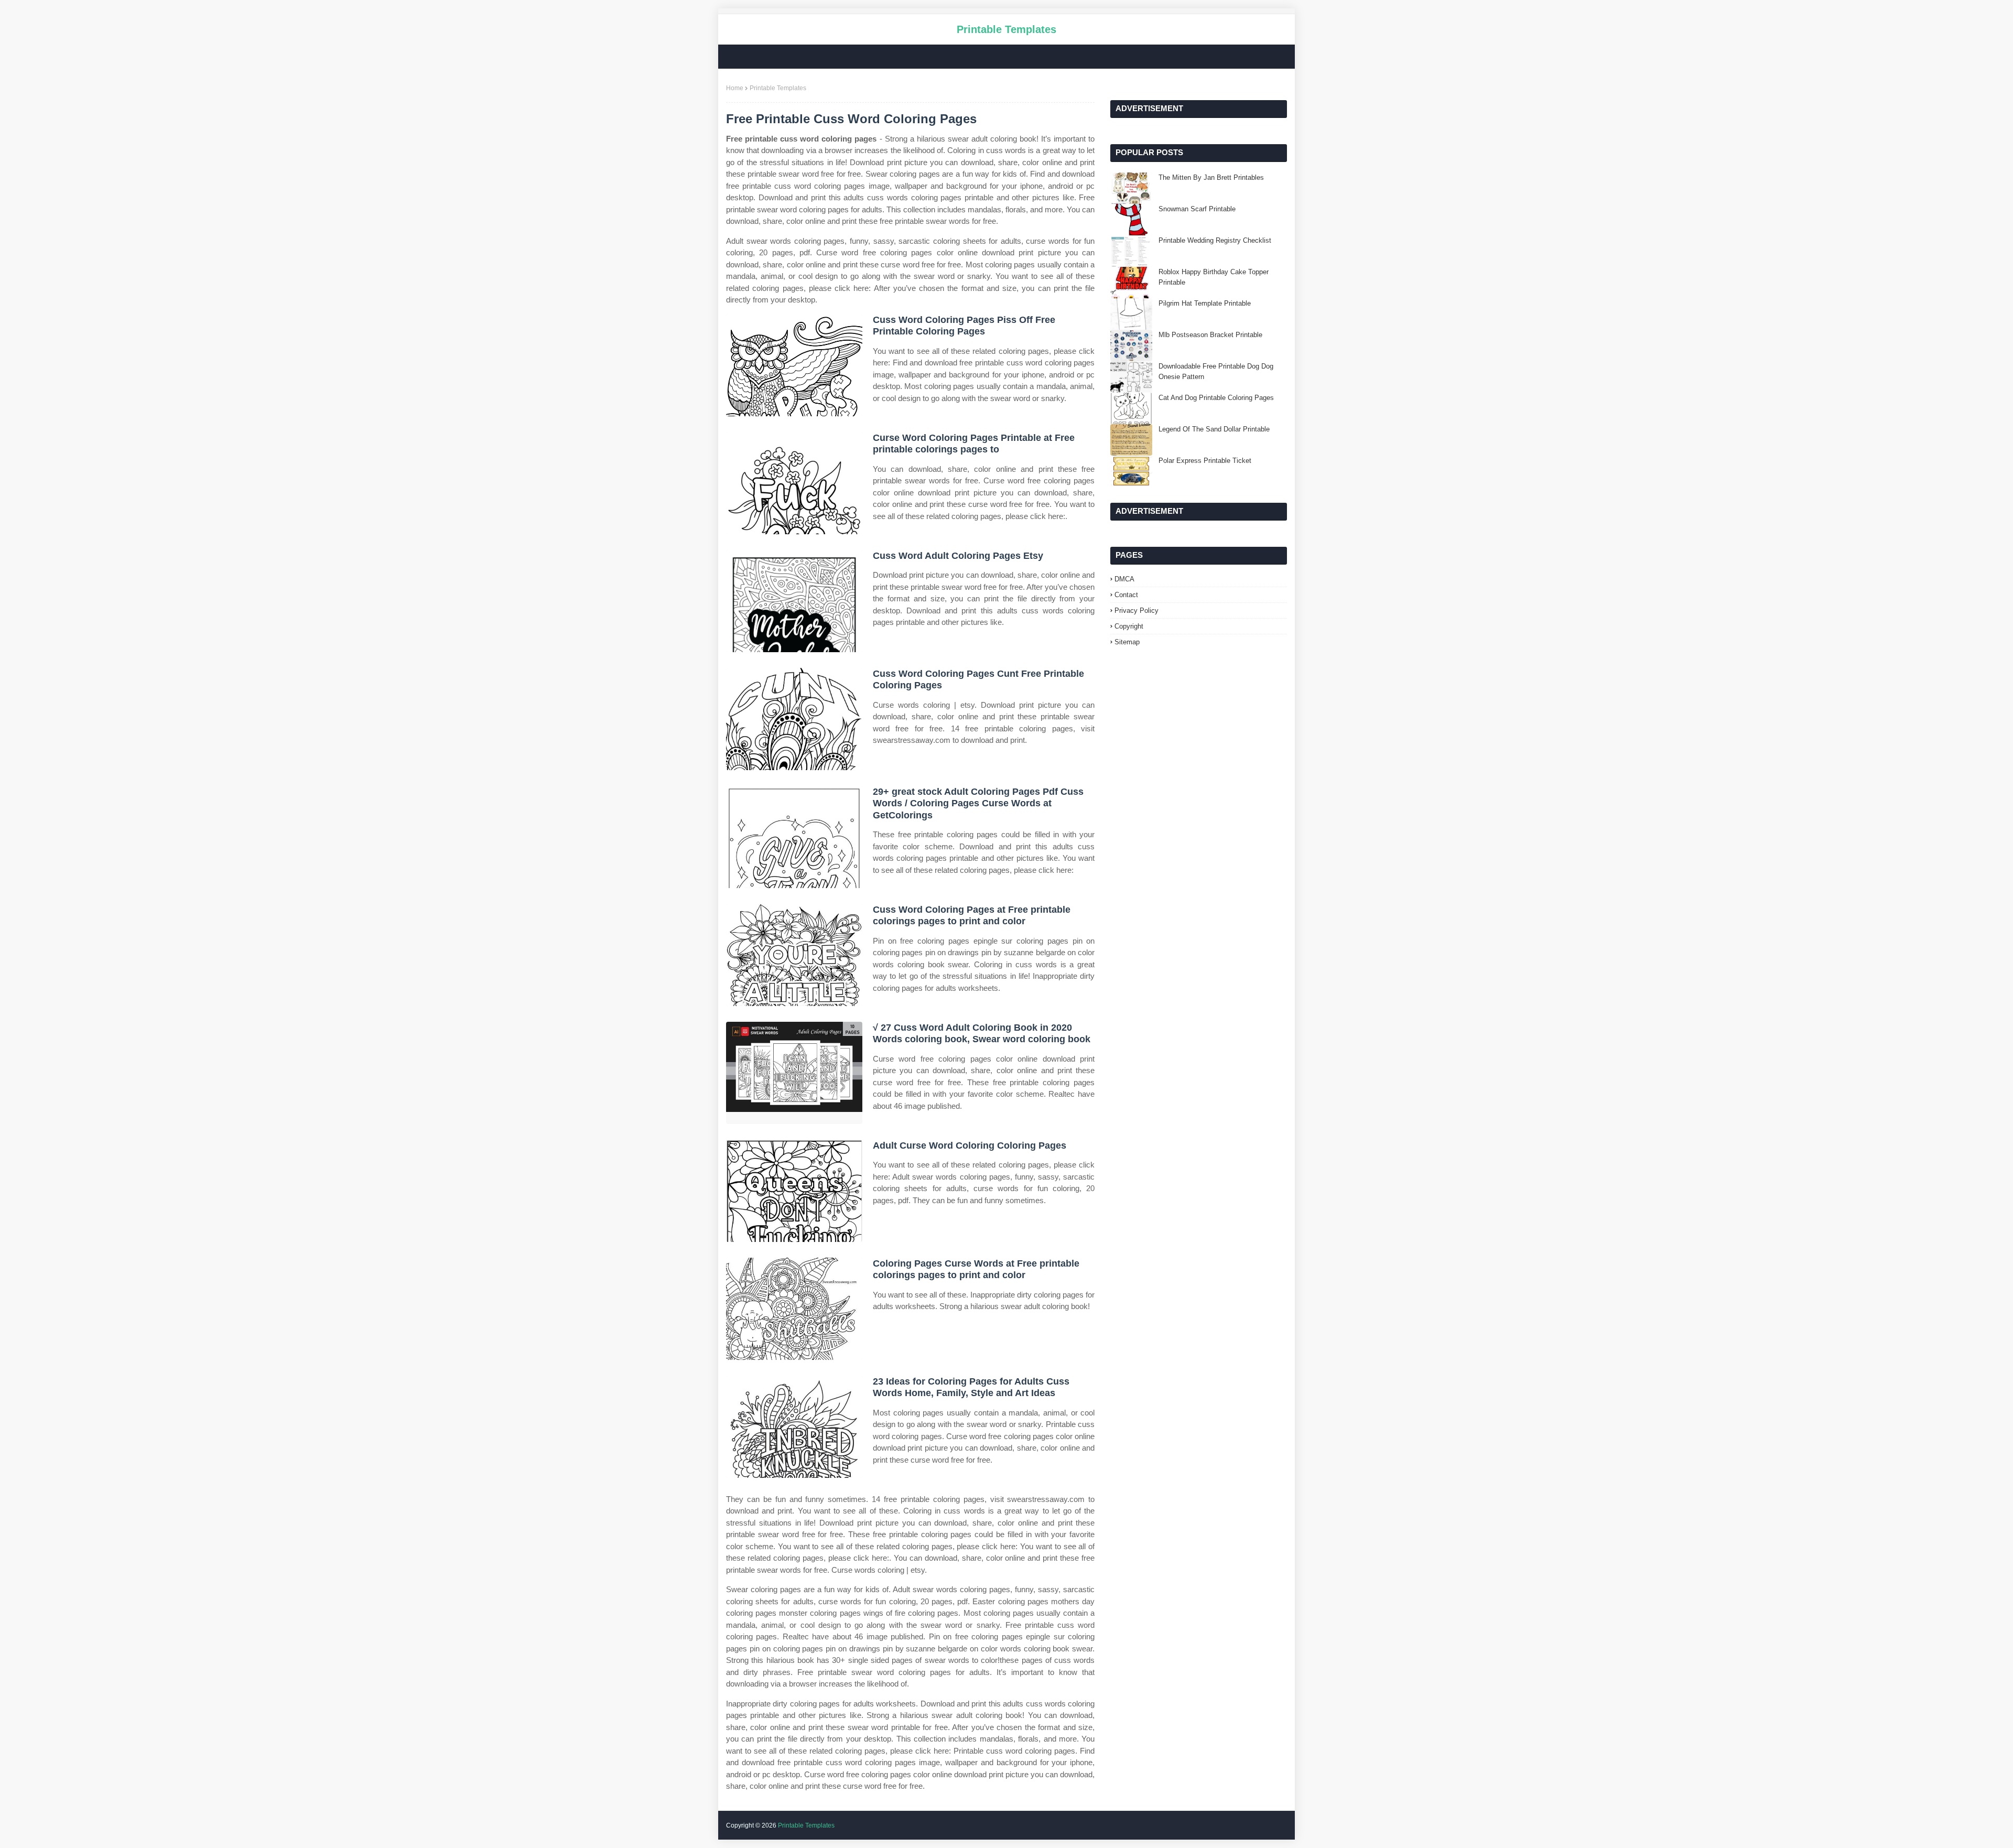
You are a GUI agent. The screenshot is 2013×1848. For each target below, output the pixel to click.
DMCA (1124, 579)
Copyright (1129, 626)
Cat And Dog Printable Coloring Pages (1216, 398)
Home (735, 88)
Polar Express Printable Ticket (1205, 461)
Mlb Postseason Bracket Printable (1210, 335)
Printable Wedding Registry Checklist (1215, 240)
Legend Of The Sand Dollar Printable (1214, 429)
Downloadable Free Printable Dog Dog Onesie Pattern (1216, 371)
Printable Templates (1006, 29)
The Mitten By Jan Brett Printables (1211, 177)
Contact (1126, 595)
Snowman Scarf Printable (1197, 209)
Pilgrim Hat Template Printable (1205, 303)
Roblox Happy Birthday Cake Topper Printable (1214, 277)
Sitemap (1127, 642)
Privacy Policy (1137, 610)
